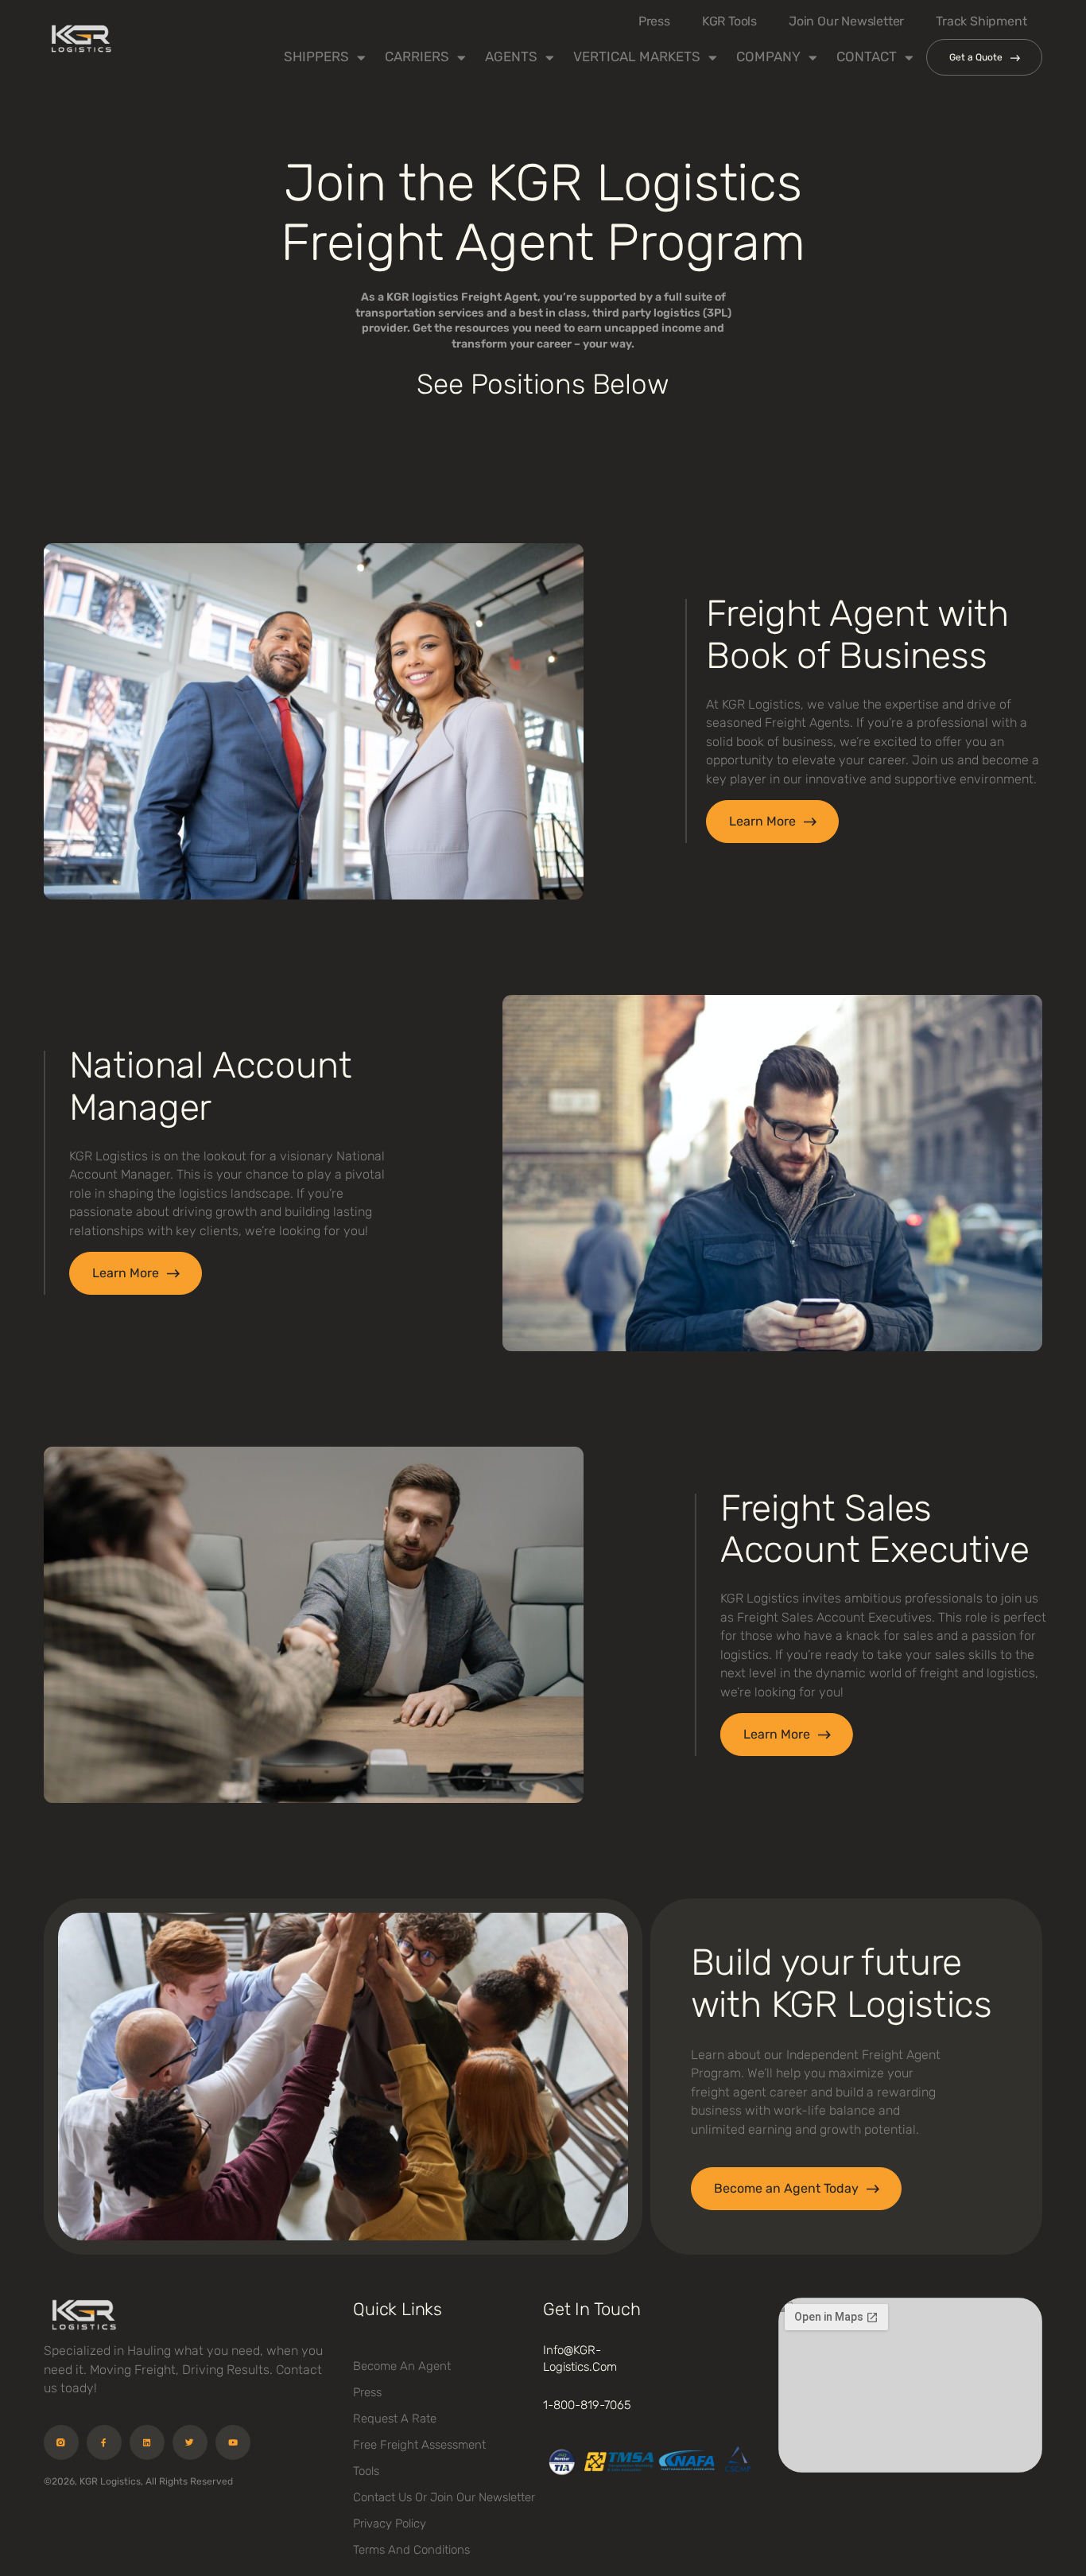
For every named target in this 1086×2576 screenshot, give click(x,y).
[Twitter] (190, 2442)
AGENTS (511, 56)
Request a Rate (395, 2419)
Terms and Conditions (411, 2550)
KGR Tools (729, 21)
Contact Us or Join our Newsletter (444, 2497)
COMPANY (768, 56)
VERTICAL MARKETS (637, 56)
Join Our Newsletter (846, 21)
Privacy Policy (390, 2524)
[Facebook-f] (104, 2442)
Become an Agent (402, 2366)
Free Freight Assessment (419, 2445)
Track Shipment (981, 21)
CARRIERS (417, 56)
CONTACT (867, 56)
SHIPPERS (316, 56)
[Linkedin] (147, 2442)
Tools (366, 2471)
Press (654, 21)
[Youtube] (233, 2442)
